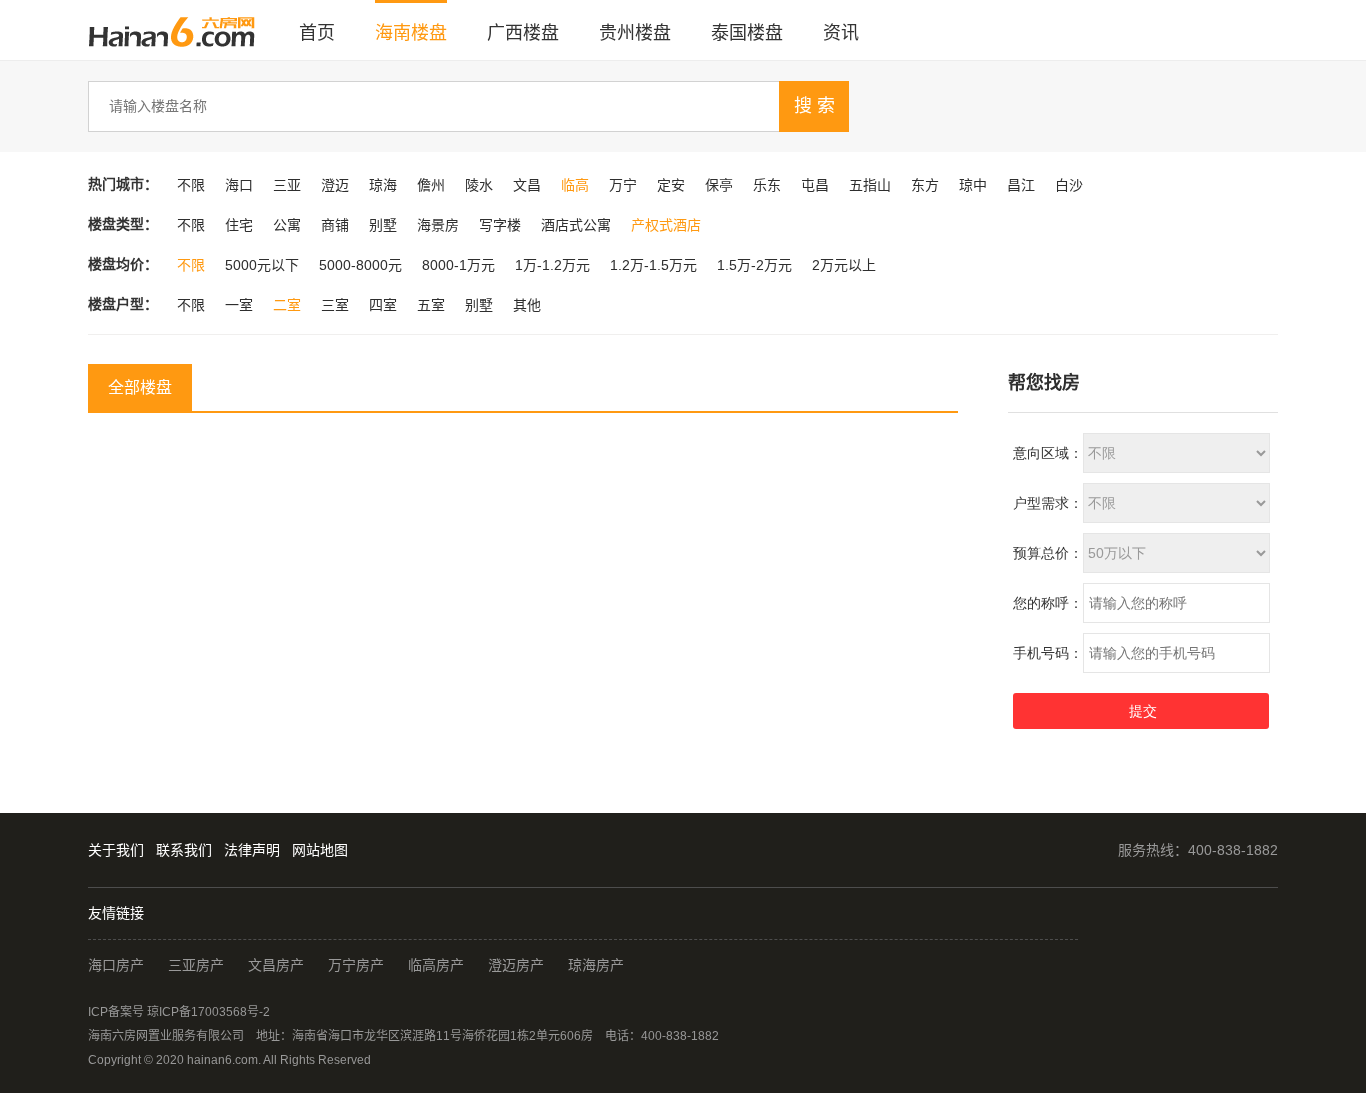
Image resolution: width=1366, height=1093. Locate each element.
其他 (527, 305)
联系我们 (184, 850)
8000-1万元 (458, 265)
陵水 (479, 185)
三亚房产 (196, 965)
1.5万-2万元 (754, 265)
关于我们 (116, 850)
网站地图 (320, 850)
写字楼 (500, 225)
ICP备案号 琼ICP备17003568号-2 (179, 1012)
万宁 (623, 185)
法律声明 (252, 850)
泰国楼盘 (747, 33)
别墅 (383, 225)
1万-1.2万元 (552, 265)
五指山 (870, 185)
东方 (925, 185)
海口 (239, 185)
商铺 (335, 225)
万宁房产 (356, 965)
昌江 (1021, 185)
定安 (671, 185)
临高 (575, 185)
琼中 (973, 185)
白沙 (1069, 185)
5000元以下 (262, 265)
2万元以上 (844, 265)
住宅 (239, 225)
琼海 (383, 185)
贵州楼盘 (635, 33)
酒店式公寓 (576, 225)
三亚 (287, 185)
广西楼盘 (523, 33)
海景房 (438, 225)
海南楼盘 (411, 33)
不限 (191, 185)
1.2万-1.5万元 (653, 265)
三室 (335, 305)
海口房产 (116, 965)
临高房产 (436, 965)
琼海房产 (596, 965)
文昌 (527, 185)
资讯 (841, 33)
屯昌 (815, 185)
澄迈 (335, 185)
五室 (431, 305)
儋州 (431, 185)
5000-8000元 (360, 265)
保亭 (719, 185)
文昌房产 (276, 965)
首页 (317, 33)
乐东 (767, 185)
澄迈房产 (516, 965)
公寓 (287, 225)
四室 (383, 305)
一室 (239, 305)
